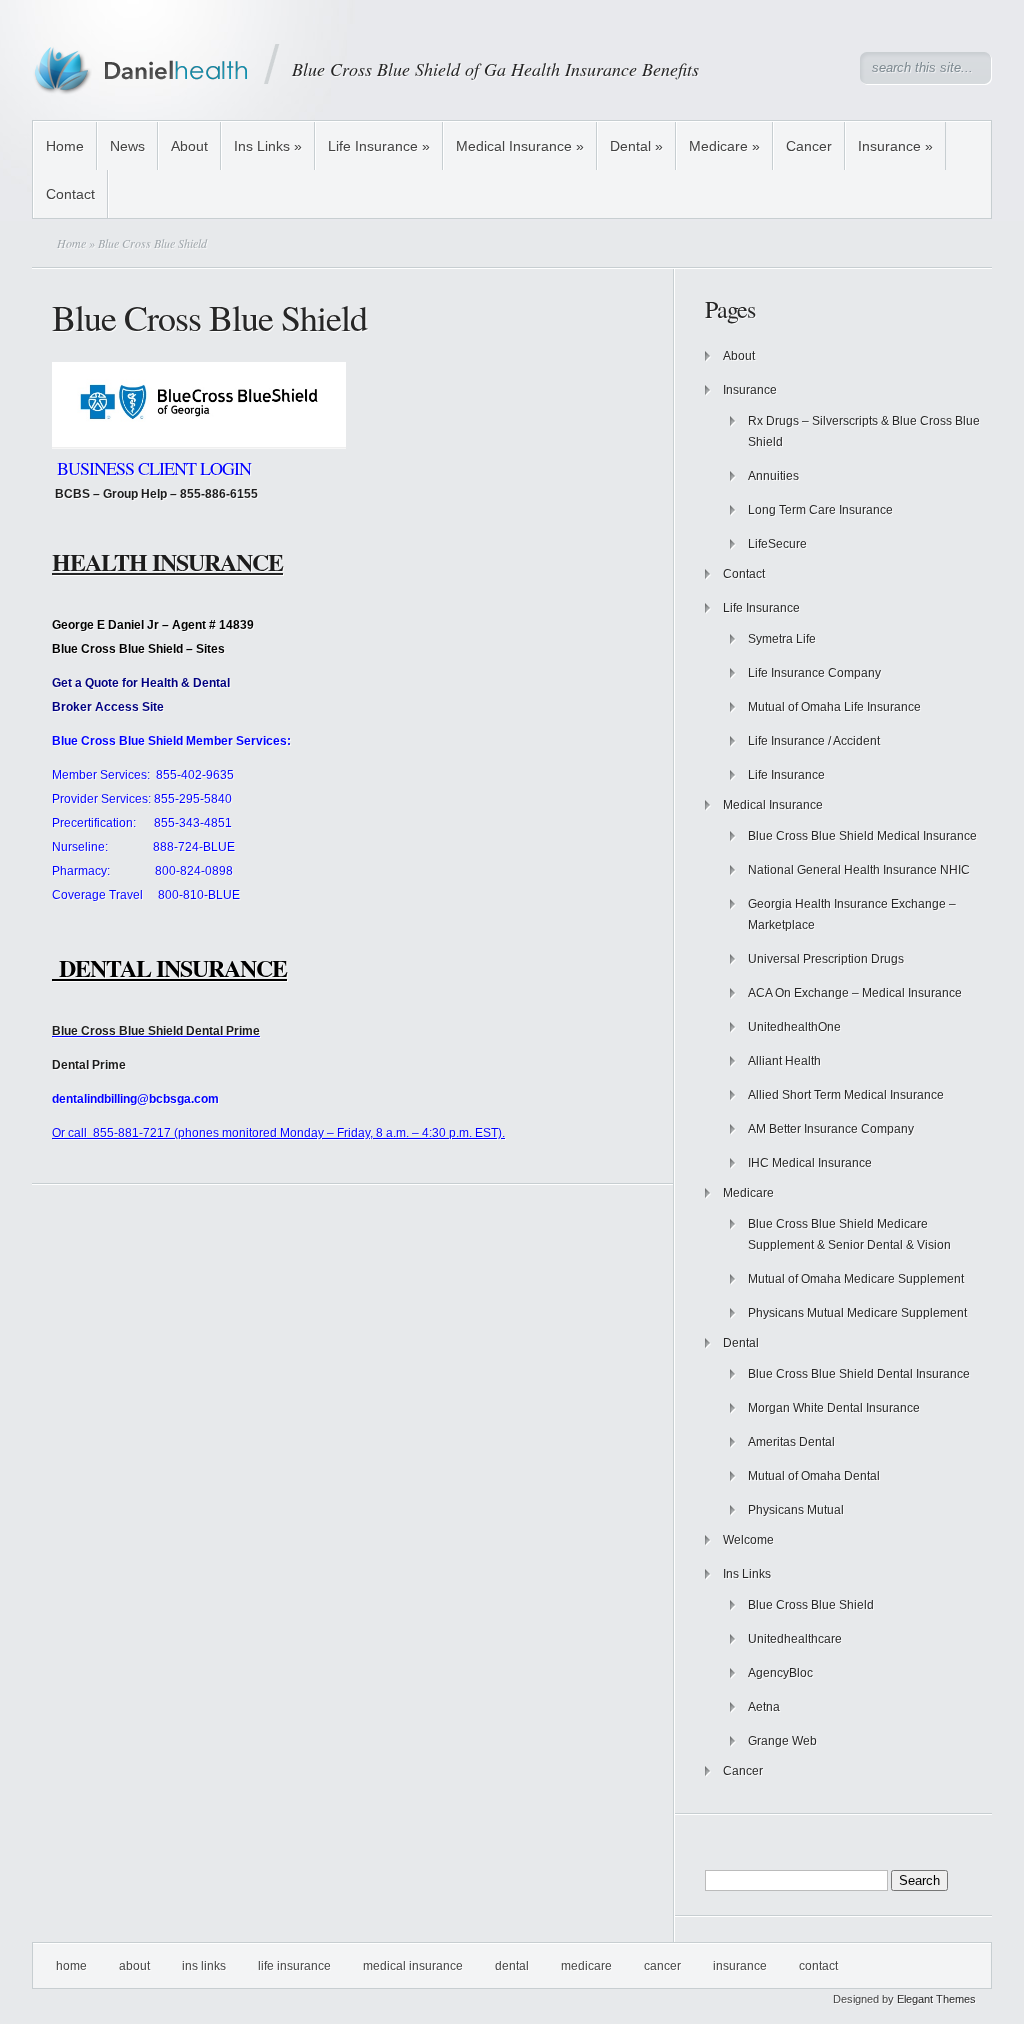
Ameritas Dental (791, 1442)
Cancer (809, 146)
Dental (636, 146)
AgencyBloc (780, 1673)
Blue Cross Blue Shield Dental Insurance (859, 1374)
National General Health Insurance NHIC (859, 870)
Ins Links (268, 146)
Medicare (724, 146)
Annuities (773, 476)
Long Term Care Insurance (820, 510)
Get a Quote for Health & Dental (141, 683)
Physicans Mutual (796, 1510)
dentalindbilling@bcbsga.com (135, 1099)
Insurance (895, 146)
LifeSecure (777, 544)
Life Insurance (379, 146)
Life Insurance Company (814, 673)
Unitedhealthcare (795, 1639)
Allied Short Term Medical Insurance (846, 1095)
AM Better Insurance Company (831, 1129)
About (189, 146)
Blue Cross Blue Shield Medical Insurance (862, 836)
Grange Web (782, 1741)
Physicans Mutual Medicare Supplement (857, 1313)
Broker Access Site (108, 707)
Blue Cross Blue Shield (811, 1605)
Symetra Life (782, 639)
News (127, 146)
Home (65, 146)
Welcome (748, 1540)
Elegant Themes (936, 1999)
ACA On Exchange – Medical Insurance (855, 993)
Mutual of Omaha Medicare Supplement (856, 1279)
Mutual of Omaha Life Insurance (834, 707)
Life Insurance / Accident (814, 741)
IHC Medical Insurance (810, 1163)
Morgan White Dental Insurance (834, 1408)
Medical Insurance (520, 146)
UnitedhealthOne (794, 1027)
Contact (70, 194)
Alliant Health (784, 1061)
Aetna (764, 1707)
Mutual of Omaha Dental (814, 1476)
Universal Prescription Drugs (826, 959)
